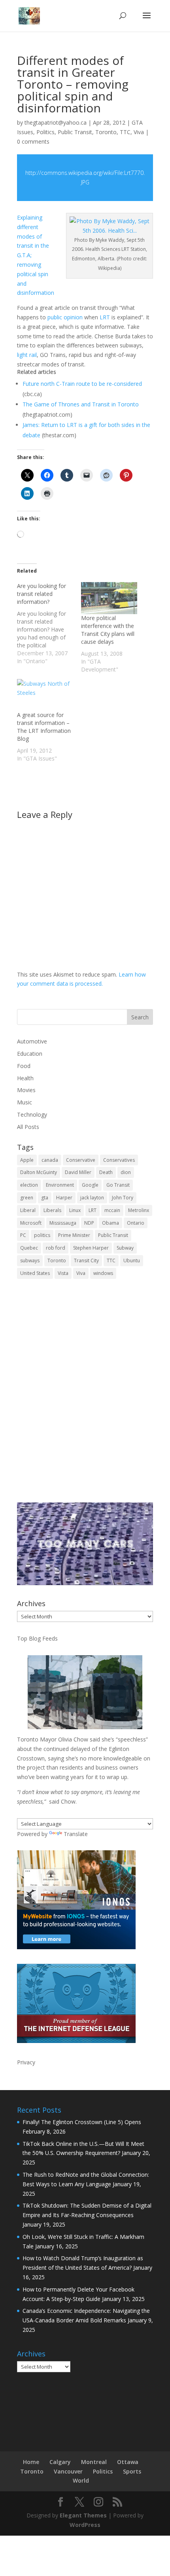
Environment (60, 1185)
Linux (75, 1210)
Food (24, 1066)
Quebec (29, 1248)
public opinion (65, 317)
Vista (63, 1273)
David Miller (78, 1172)
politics (42, 1235)
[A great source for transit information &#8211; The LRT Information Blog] (45, 695)
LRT (105, 317)
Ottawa (128, 2462)
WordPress (85, 2525)
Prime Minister (74, 1235)
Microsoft (31, 1223)
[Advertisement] (85, 1396)
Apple (27, 1160)
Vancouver (68, 2471)
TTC (125, 132)
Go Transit (118, 1185)
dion (126, 1172)
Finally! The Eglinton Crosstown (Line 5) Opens (82, 2122)
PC (23, 1235)
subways (30, 1260)
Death (106, 1172)
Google (90, 1185)
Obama (110, 1223)
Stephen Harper (91, 1248)
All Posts (28, 1127)
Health (25, 1078)
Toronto (106, 132)
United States (35, 1273)
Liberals (52, 1210)
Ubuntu (132, 1260)
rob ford (56, 1248)
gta (45, 1198)
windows (103, 1273)
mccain (112, 1210)
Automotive (32, 1041)
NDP (89, 1223)
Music (25, 1102)
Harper (64, 1198)
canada (50, 1160)
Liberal (28, 1210)
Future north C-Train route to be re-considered (82, 384)
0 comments (33, 141)
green (27, 1198)
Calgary (60, 2462)
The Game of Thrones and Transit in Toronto (81, 404)
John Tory (123, 1198)
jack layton (92, 1198)
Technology (32, 1114)
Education (30, 1054)
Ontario (136, 1223)
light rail (27, 355)
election (29, 1185)
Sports (132, 2471)
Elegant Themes (83, 2515)
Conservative (81, 1160)
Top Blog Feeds (37, 1638)
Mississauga (63, 1223)
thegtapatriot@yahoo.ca (56, 122)
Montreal (94, 2462)
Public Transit (75, 132)
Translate (76, 1834)
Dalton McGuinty (39, 1172)
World (81, 2480)
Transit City (86, 1260)
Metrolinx (139, 1210)
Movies (26, 1090)
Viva (139, 132)
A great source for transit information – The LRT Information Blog (44, 727)
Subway (125, 1248)
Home (31, 2462)
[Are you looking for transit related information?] (49, 624)
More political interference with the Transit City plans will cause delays (108, 630)
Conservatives (119, 1160)
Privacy (26, 2062)
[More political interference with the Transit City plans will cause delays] (109, 598)
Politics (45, 132)
